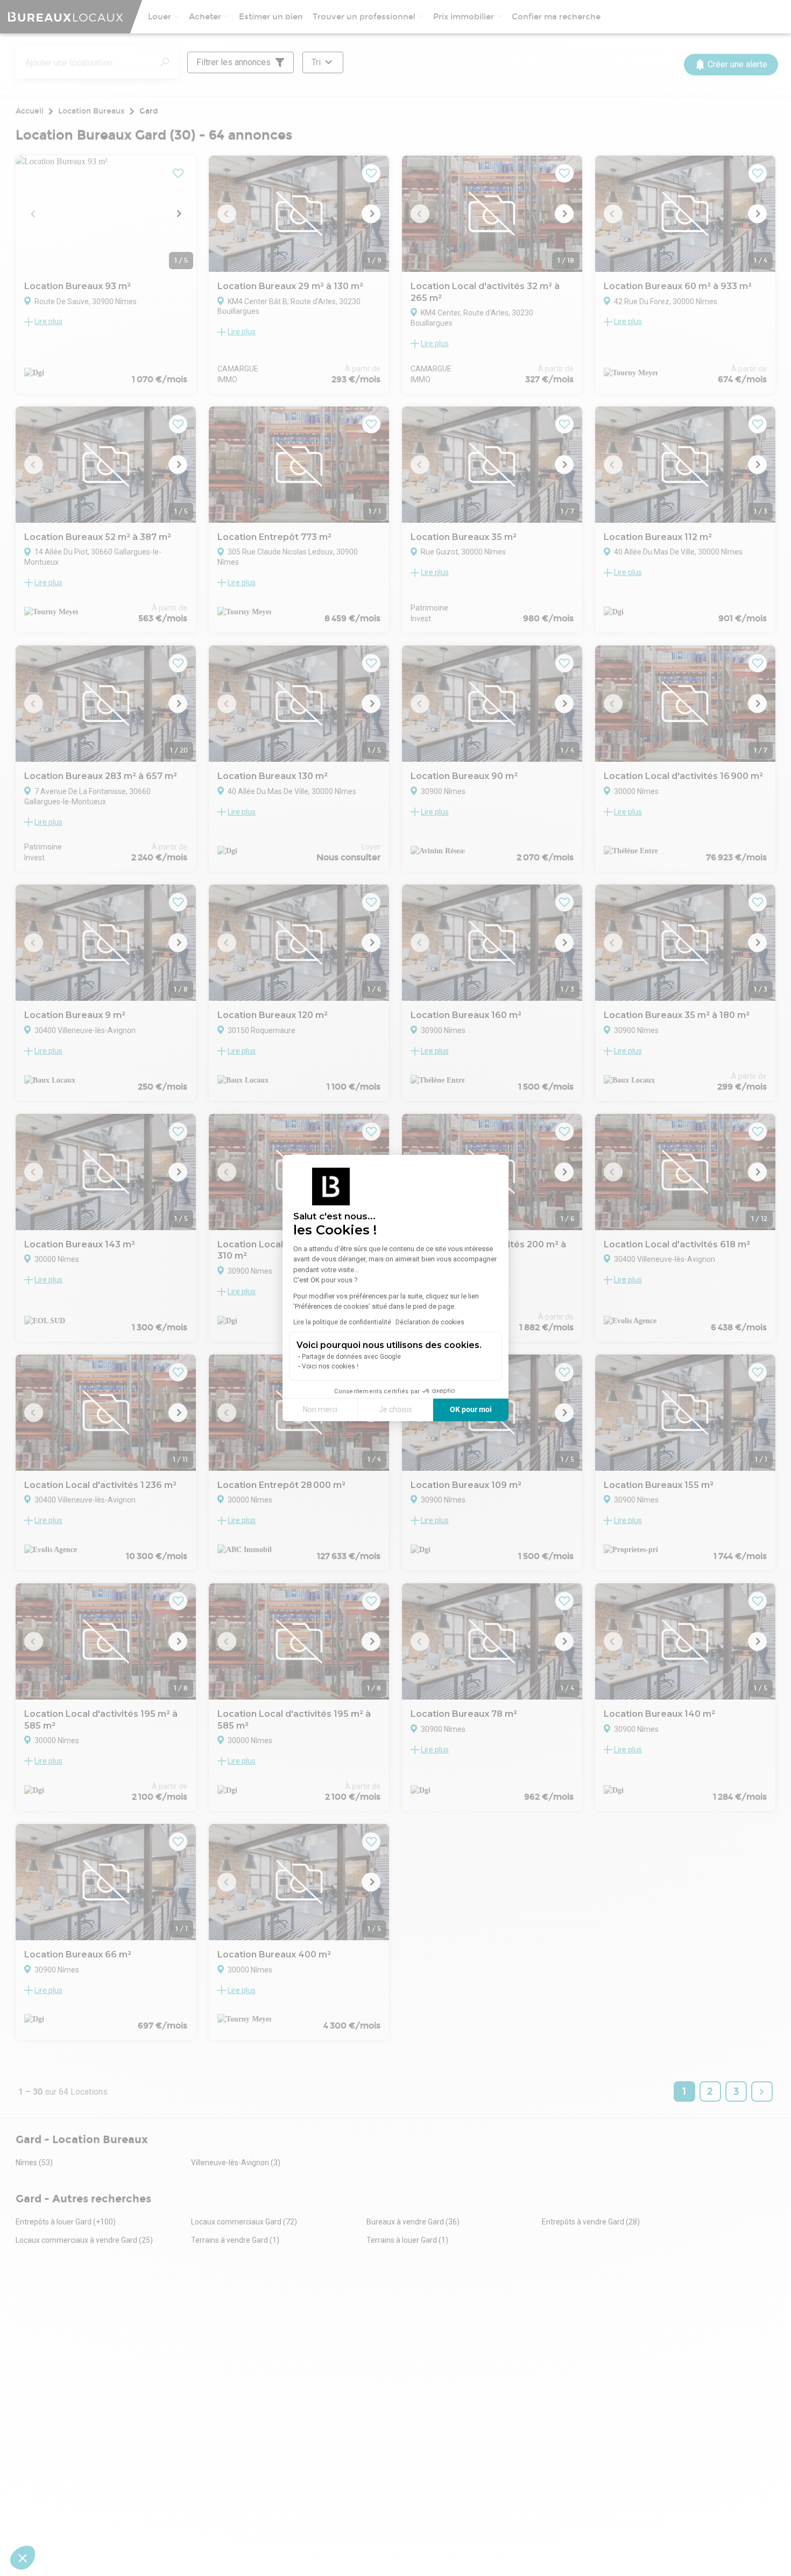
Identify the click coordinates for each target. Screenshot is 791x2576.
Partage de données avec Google (351, 1357)
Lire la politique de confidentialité (342, 1322)
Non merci (320, 1409)
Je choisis (395, 1409)
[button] (23, 2558)
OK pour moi (471, 1409)
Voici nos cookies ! (330, 1366)
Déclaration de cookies (430, 1322)
